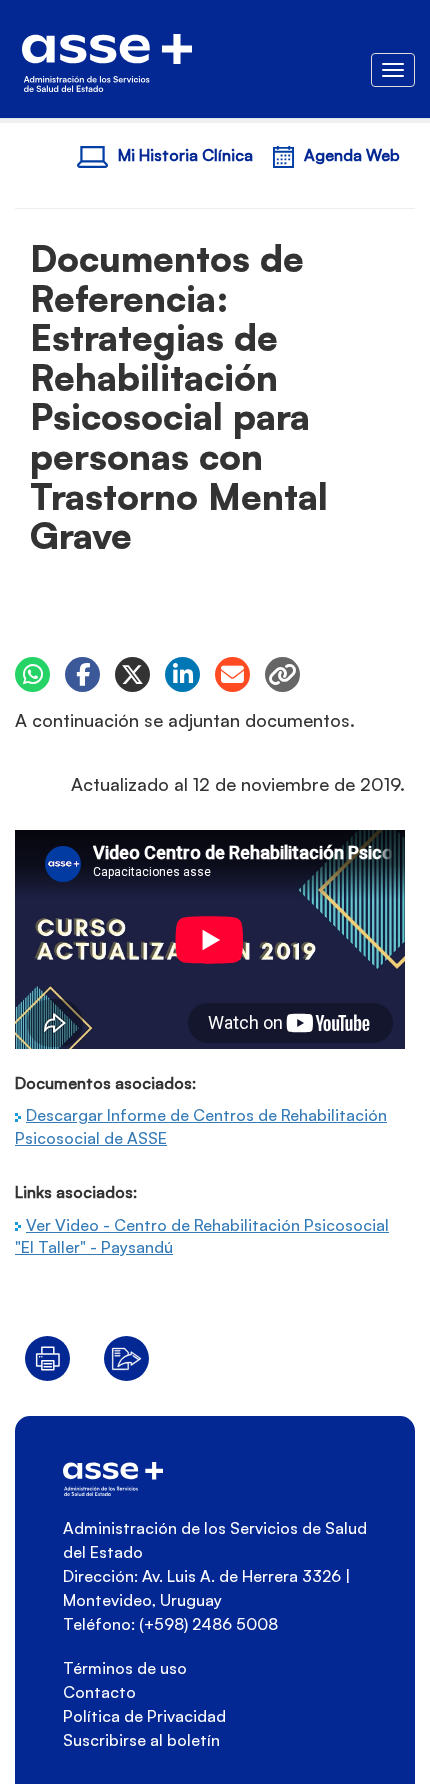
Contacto (99, 1692)
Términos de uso (125, 1668)
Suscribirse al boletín (141, 1740)
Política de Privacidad (144, 1716)
